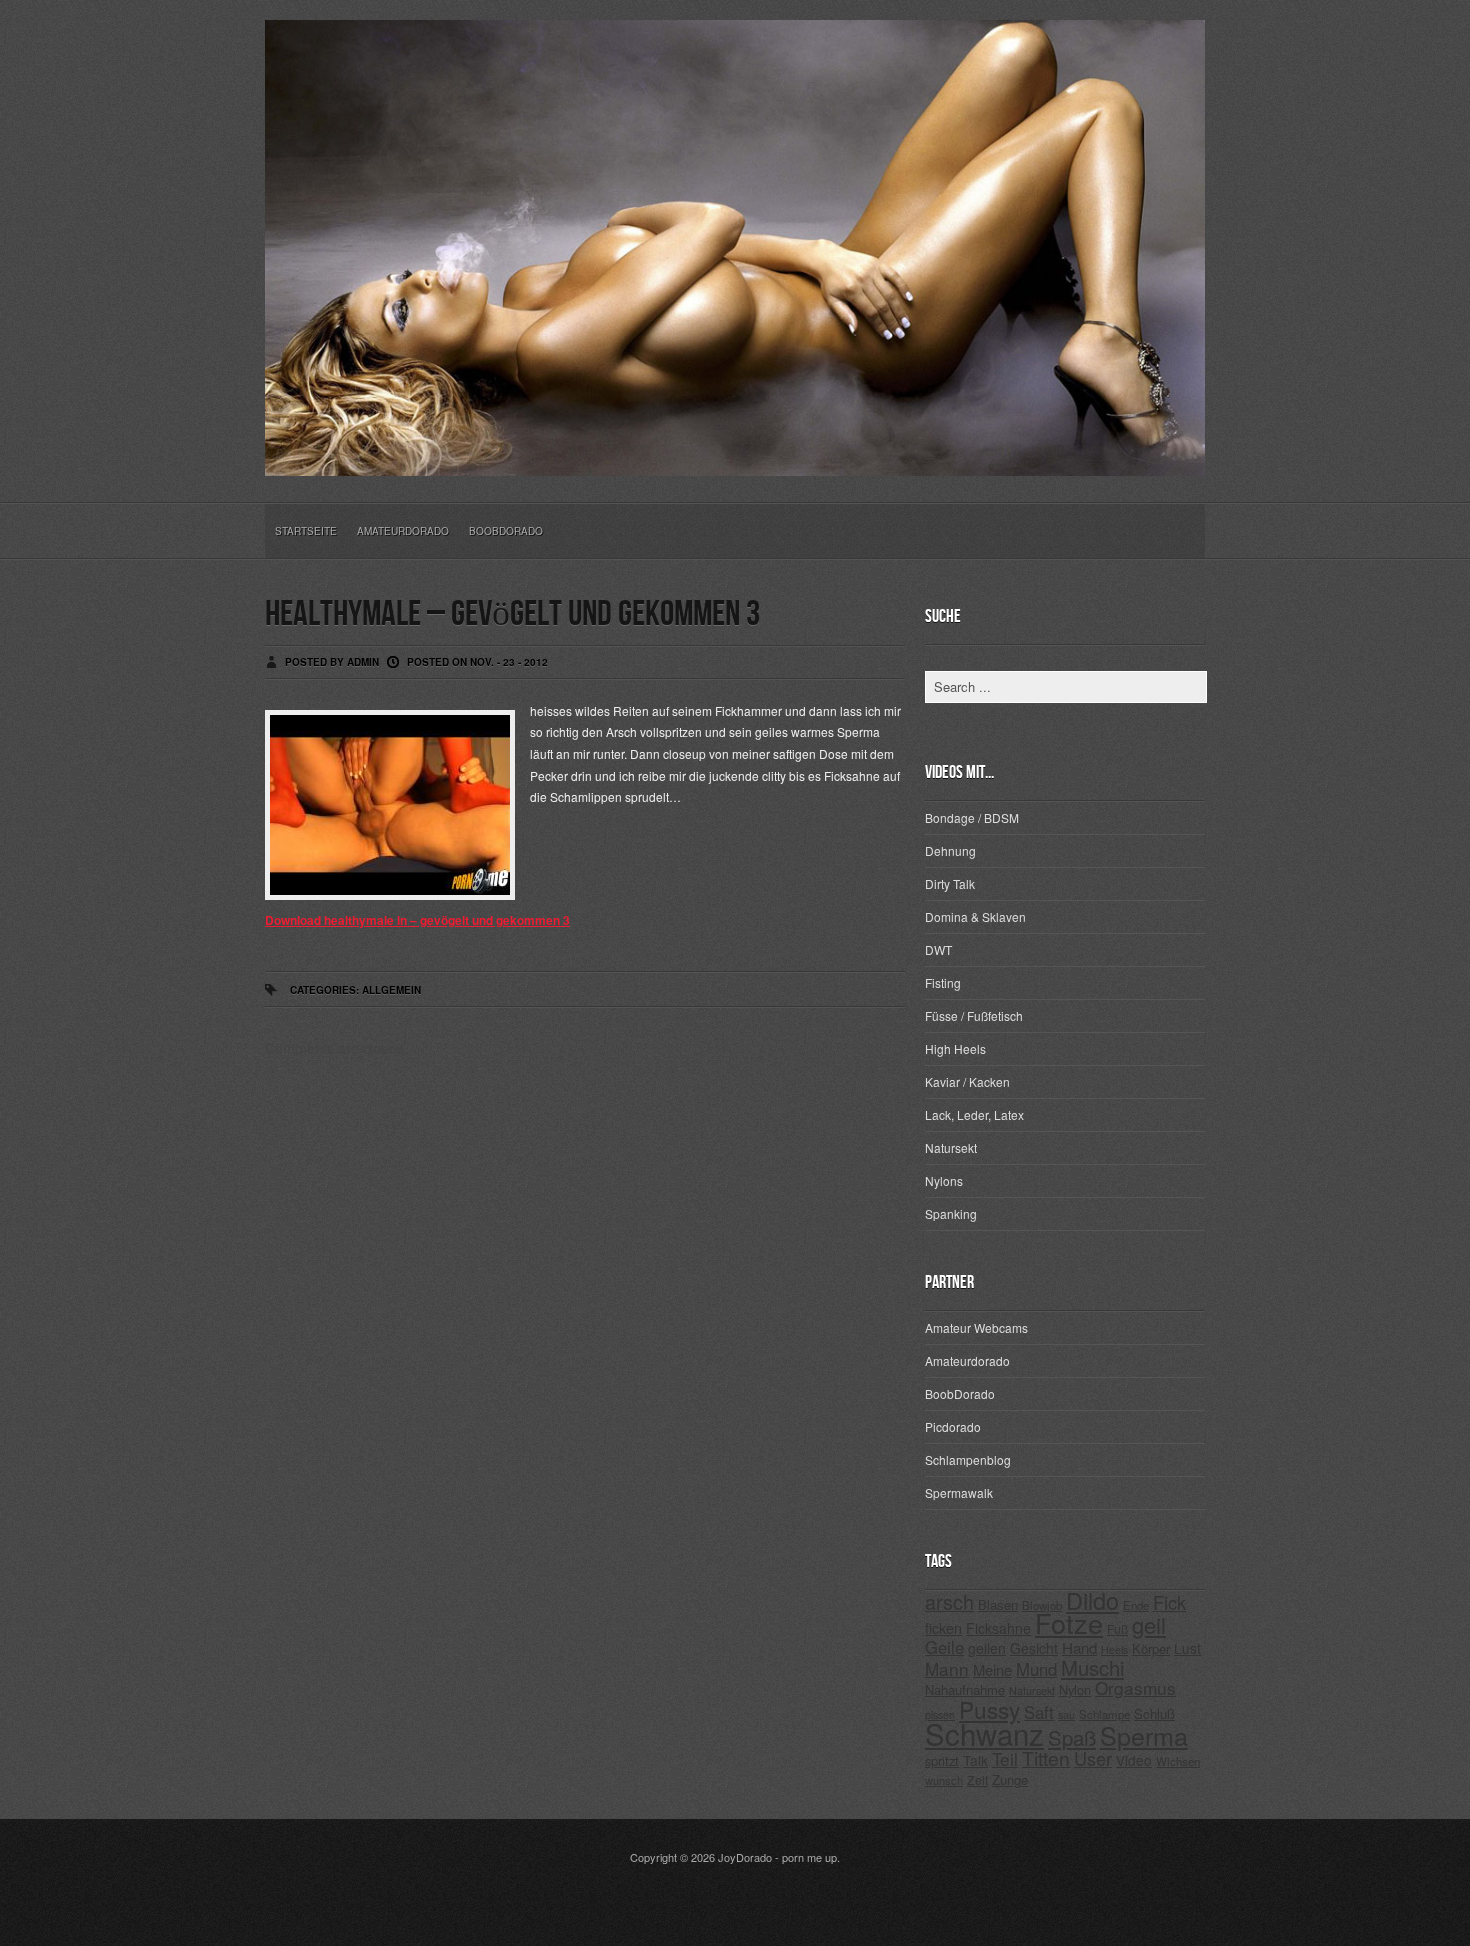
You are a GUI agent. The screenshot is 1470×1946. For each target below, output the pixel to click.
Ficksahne (998, 1628)
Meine (992, 1669)
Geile (944, 1647)
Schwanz (984, 1733)
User (1093, 1758)
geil (1149, 1624)
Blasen (998, 1604)
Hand (1079, 1647)
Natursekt (951, 1147)
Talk (975, 1760)
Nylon (1075, 1689)
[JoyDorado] (735, 460)
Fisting (943, 982)
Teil (1005, 1758)
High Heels (955, 1048)
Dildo (1092, 1600)
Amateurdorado (403, 531)
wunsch (944, 1780)
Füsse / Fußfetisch (974, 1015)
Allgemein (391, 990)
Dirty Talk (950, 883)
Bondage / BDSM (972, 817)
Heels (1114, 1649)
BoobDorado (506, 531)
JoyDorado (745, 1857)
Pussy (989, 1709)
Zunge (1010, 1779)
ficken (943, 1627)
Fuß (1117, 1628)
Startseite (306, 531)
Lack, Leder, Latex (974, 1114)
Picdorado (953, 1426)
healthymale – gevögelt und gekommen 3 (512, 614)
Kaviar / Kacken (967, 1081)
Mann (947, 1668)
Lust (1187, 1648)
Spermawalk (959, 1492)
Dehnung (950, 850)
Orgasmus (1135, 1687)
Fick (1169, 1602)
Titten (1046, 1758)
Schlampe (1104, 1714)
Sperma (1144, 1735)
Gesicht (1034, 1648)
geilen (987, 1648)
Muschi (1092, 1667)
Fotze (1069, 1622)
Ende (1136, 1605)
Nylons (944, 1180)
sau (1066, 1714)
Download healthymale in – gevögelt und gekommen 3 (417, 920)
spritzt (942, 1760)
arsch (949, 1601)
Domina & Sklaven (975, 916)
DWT (938, 949)
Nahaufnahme (965, 1689)
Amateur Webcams (976, 1327)
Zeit (977, 1779)
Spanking (951, 1213)
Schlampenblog (968, 1459)
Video (1134, 1760)
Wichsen (1178, 1761)
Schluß (1154, 1713)
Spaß (1072, 1737)
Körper (1151, 1648)
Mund (1036, 1669)
